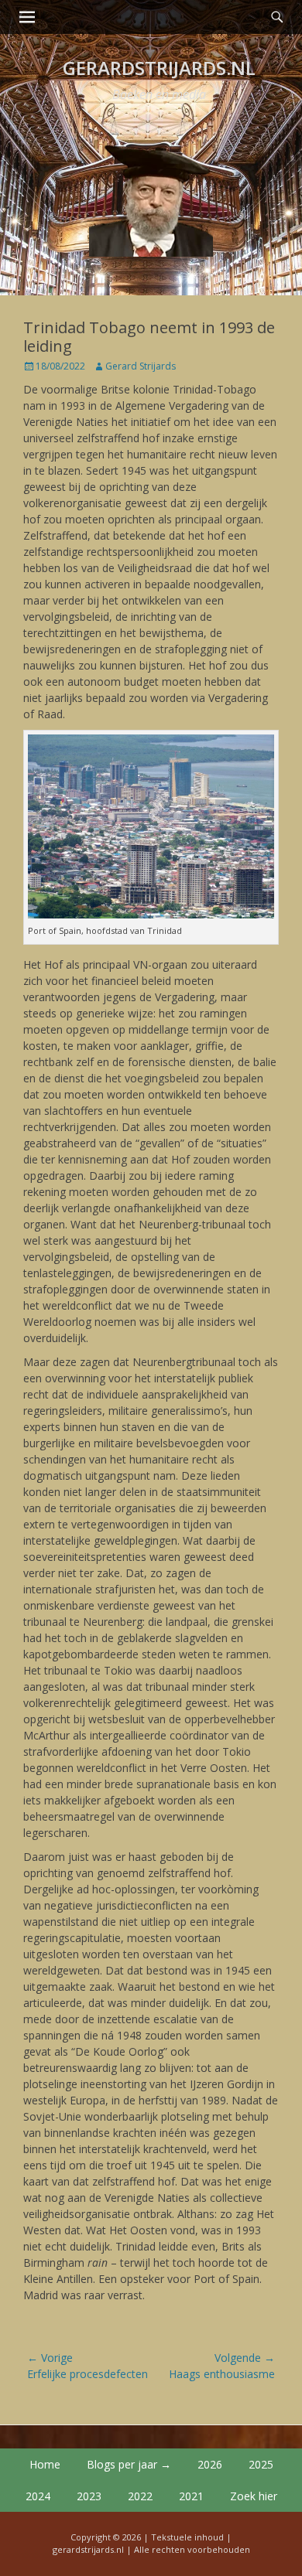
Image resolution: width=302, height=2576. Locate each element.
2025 (261, 2464)
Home (45, 2464)
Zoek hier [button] (254, 2496)
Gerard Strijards (141, 366)
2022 (140, 2496)
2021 (191, 2496)
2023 (89, 2496)
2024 (38, 2496)
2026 (210, 2464)
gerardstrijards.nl (159, 68)
